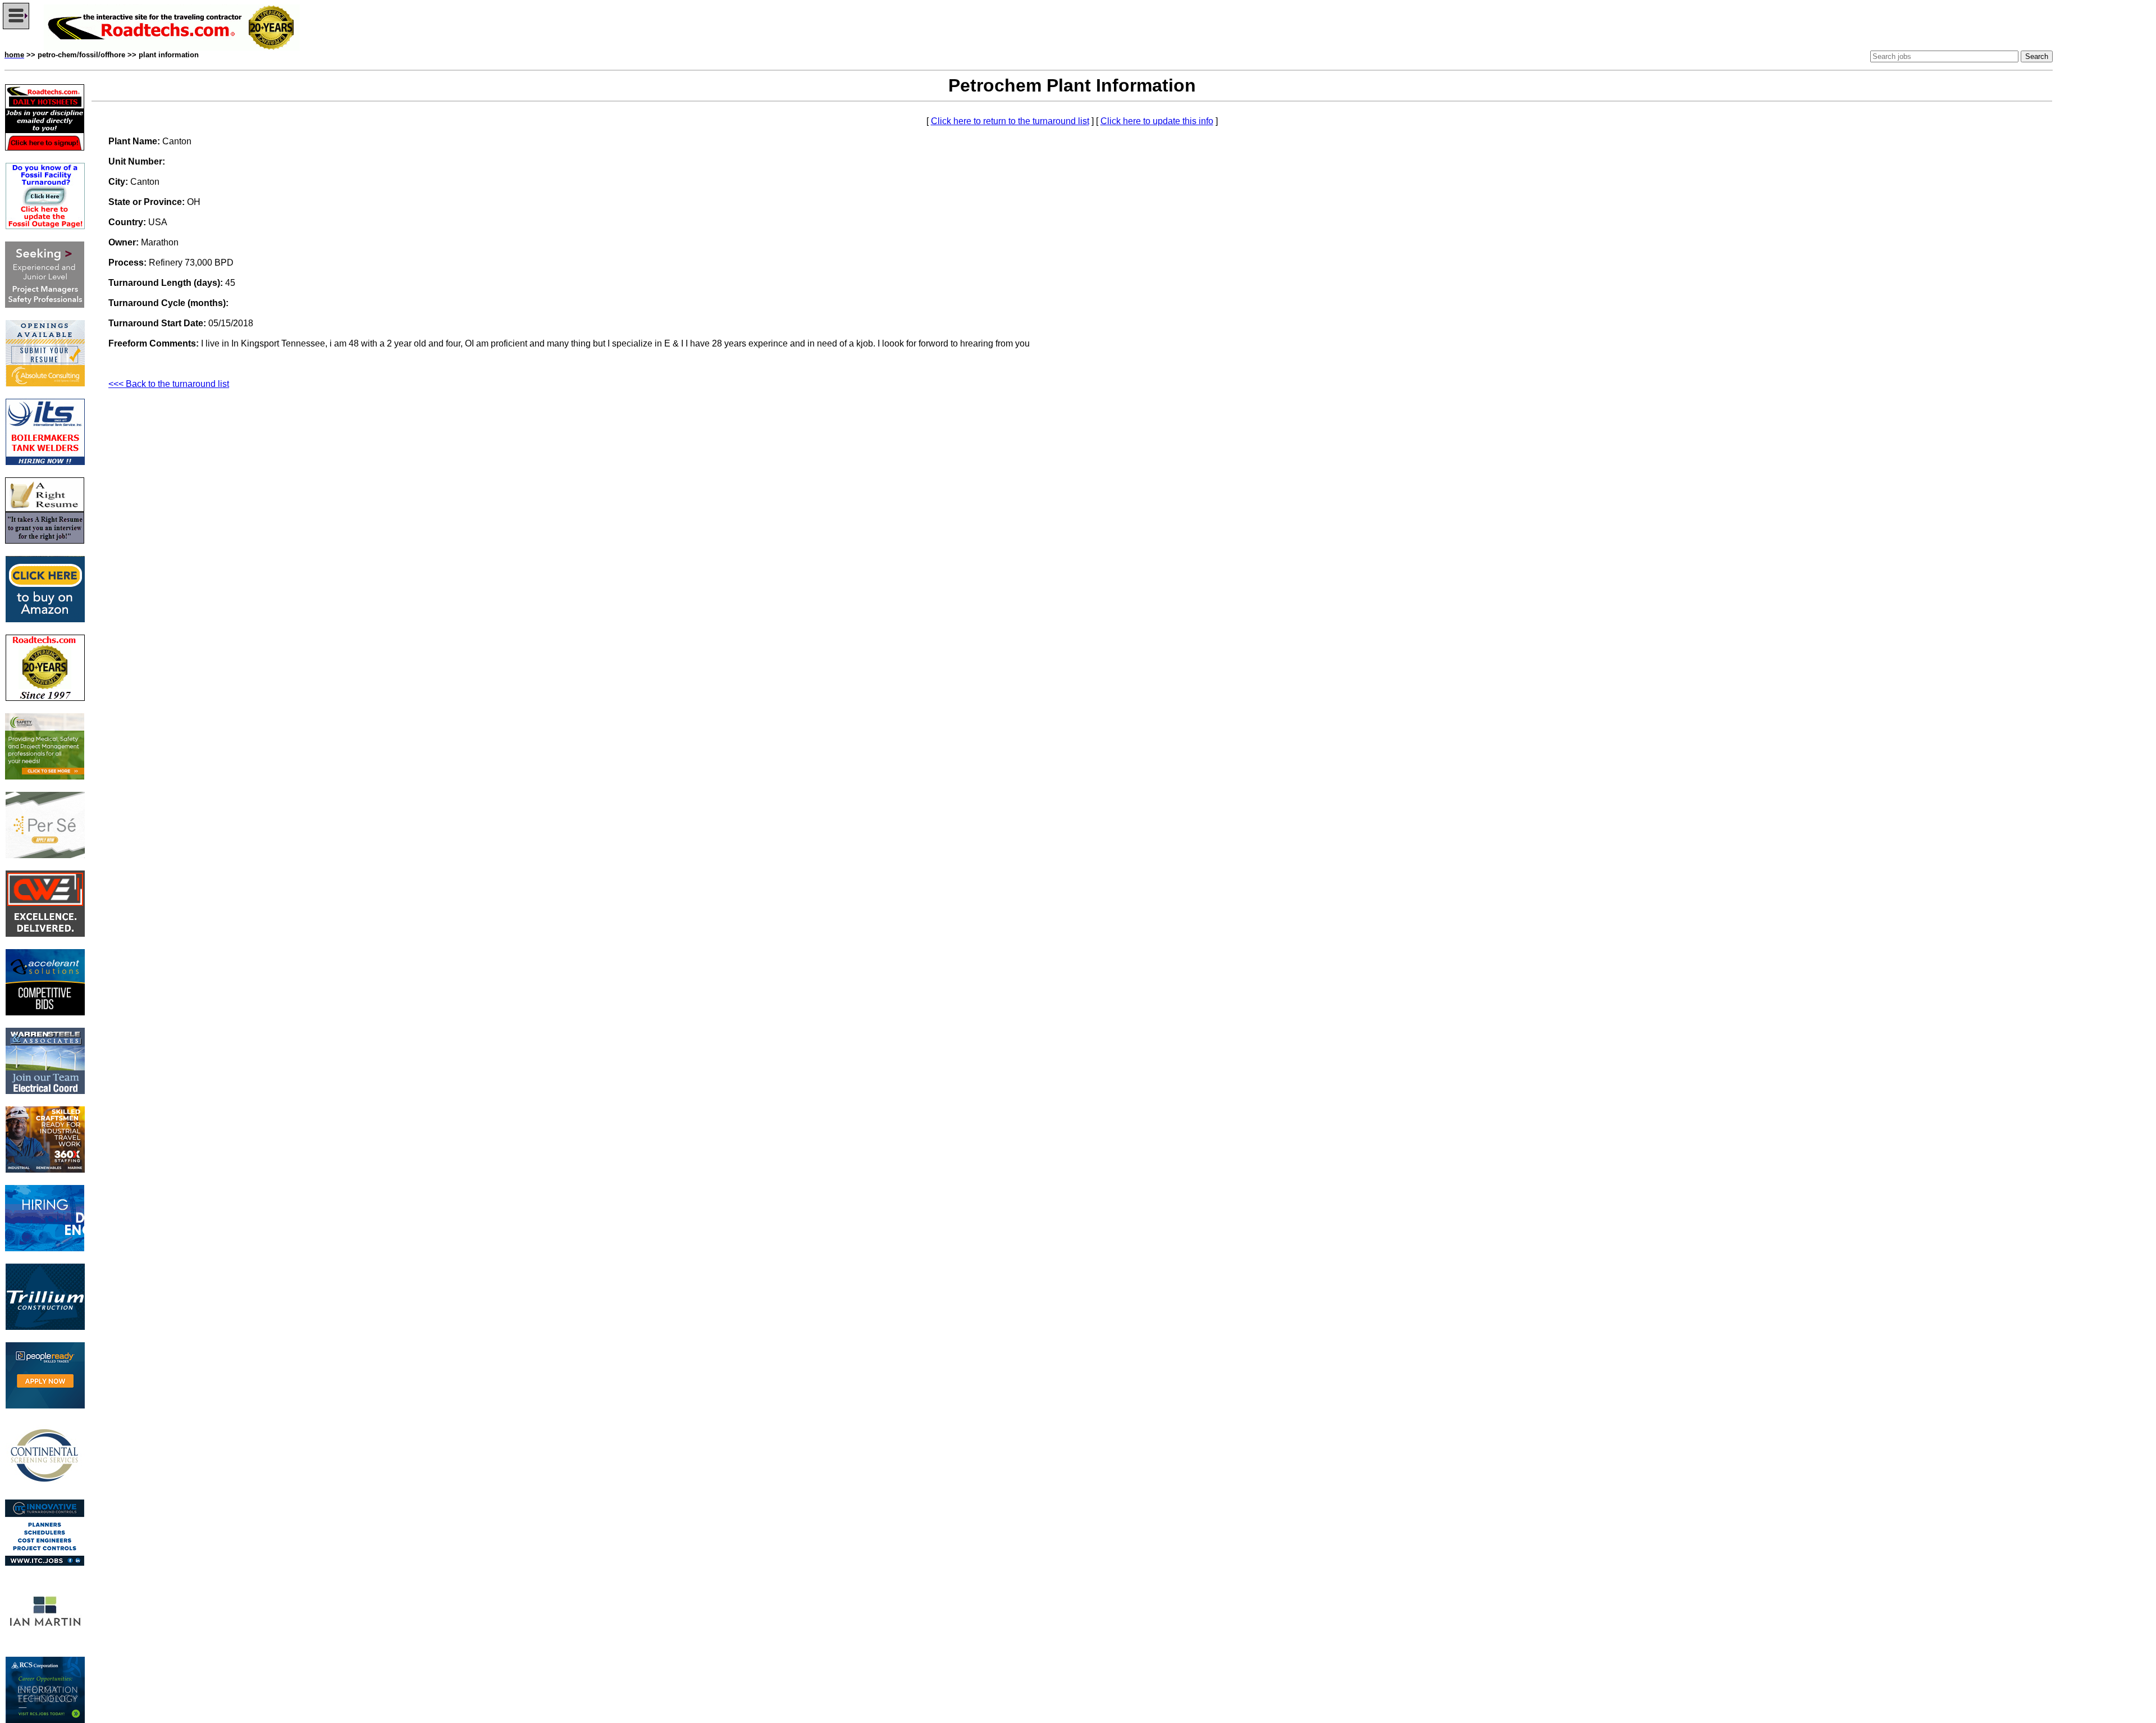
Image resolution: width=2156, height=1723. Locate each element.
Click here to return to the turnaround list (1010, 121)
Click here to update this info (1157, 121)
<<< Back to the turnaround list (169, 384)
